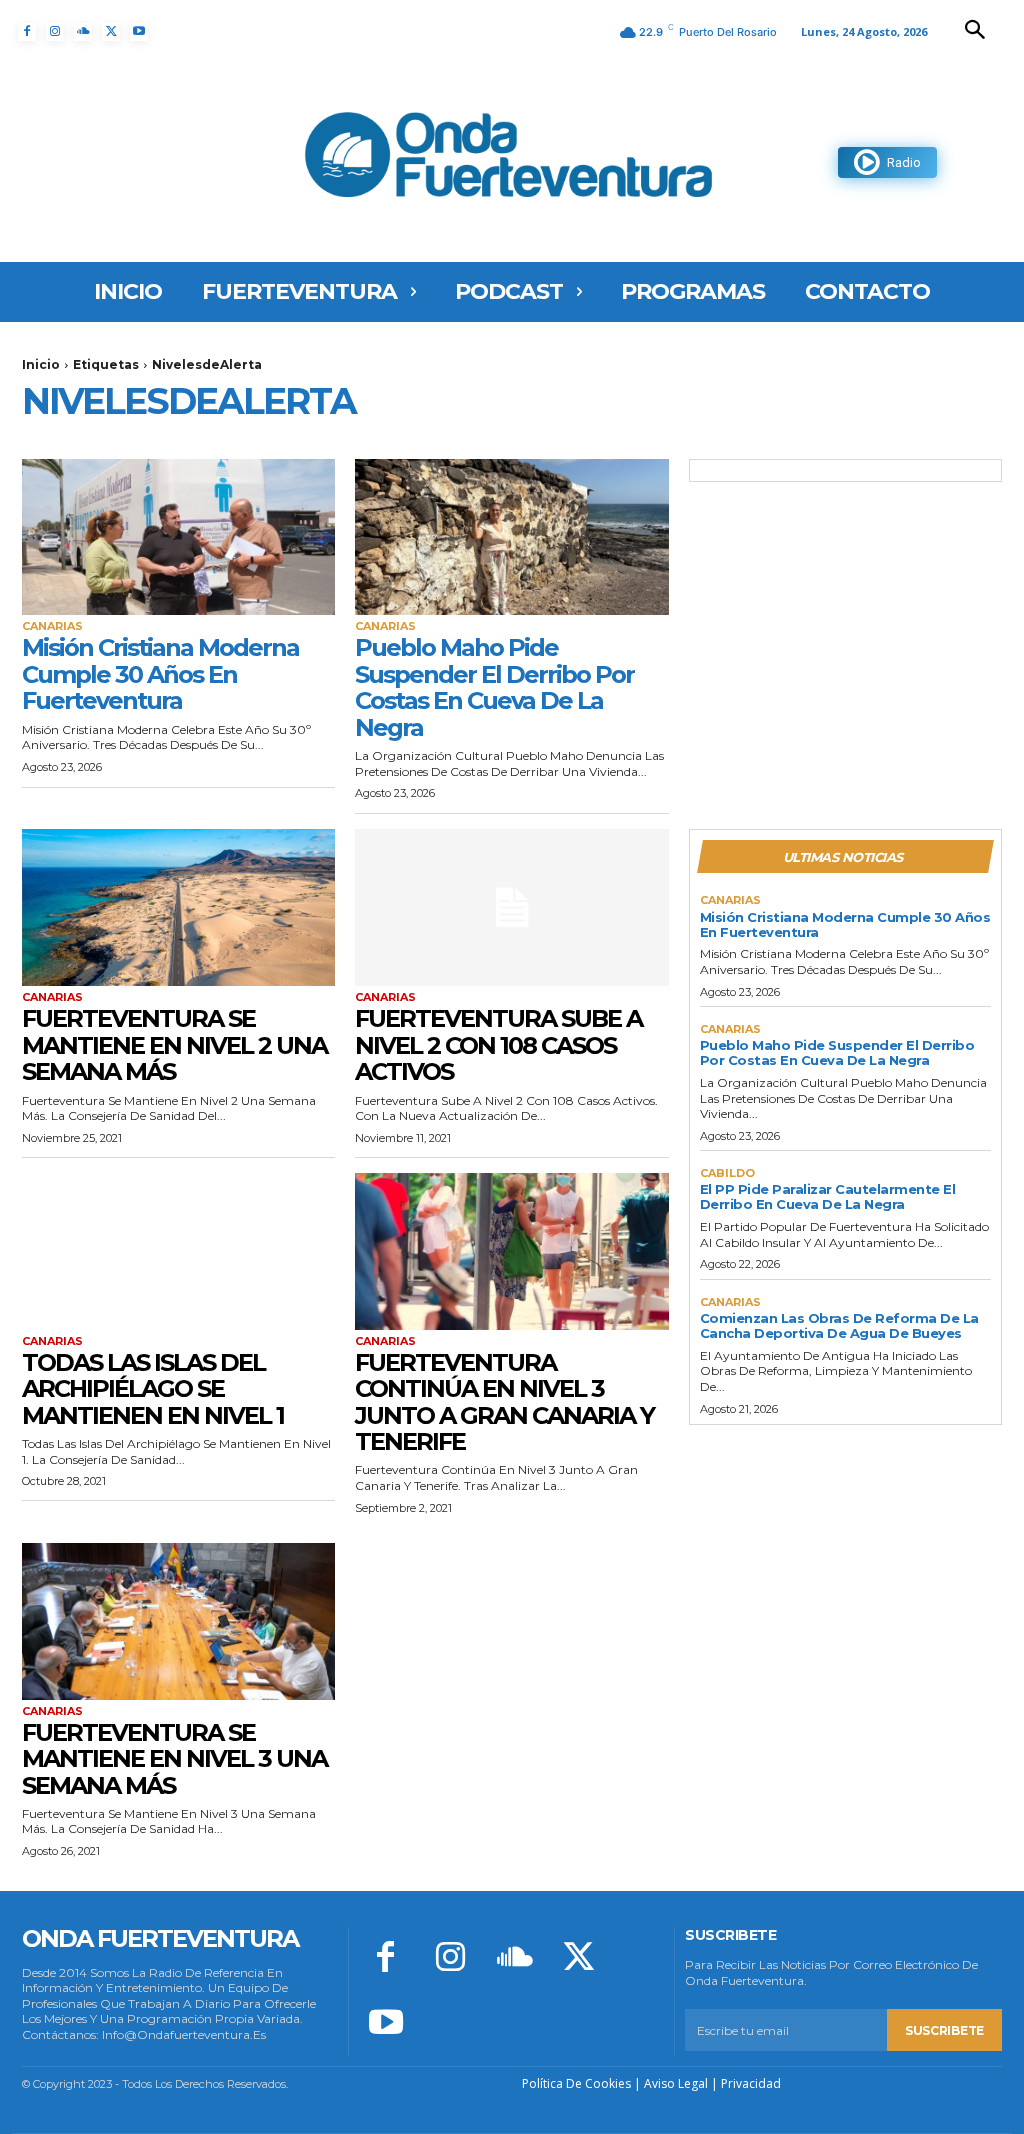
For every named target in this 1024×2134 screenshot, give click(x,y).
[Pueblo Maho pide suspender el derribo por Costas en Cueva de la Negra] (511, 537)
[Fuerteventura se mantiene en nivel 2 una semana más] (178, 907)
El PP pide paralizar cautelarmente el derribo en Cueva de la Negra (828, 1196)
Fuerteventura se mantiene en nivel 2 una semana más (174, 1045)
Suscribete (944, 2030)
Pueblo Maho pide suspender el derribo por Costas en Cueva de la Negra (494, 687)
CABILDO (727, 1173)
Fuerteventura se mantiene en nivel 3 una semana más (174, 1759)
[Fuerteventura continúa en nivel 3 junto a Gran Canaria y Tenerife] (511, 1251)
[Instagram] (55, 32)
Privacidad (751, 2083)
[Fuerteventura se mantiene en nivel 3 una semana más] (178, 1621)
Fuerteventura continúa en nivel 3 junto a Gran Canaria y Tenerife (504, 1402)
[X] (111, 32)
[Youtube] (139, 32)
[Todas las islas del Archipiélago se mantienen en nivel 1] (178, 1251)
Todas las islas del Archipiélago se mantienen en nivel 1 (153, 1389)
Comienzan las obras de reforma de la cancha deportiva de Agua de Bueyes (839, 1325)
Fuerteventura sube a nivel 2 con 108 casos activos (498, 1045)
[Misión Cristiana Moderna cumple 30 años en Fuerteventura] (178, 537)
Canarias (52, 626)
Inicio (41, 364)
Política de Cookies (576, 2083)
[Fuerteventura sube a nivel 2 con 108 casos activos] (511, 907)
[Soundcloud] (83, 32)
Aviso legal (676, 2083)
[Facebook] (27, 32)
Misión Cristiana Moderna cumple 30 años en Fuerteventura (160, 674)
